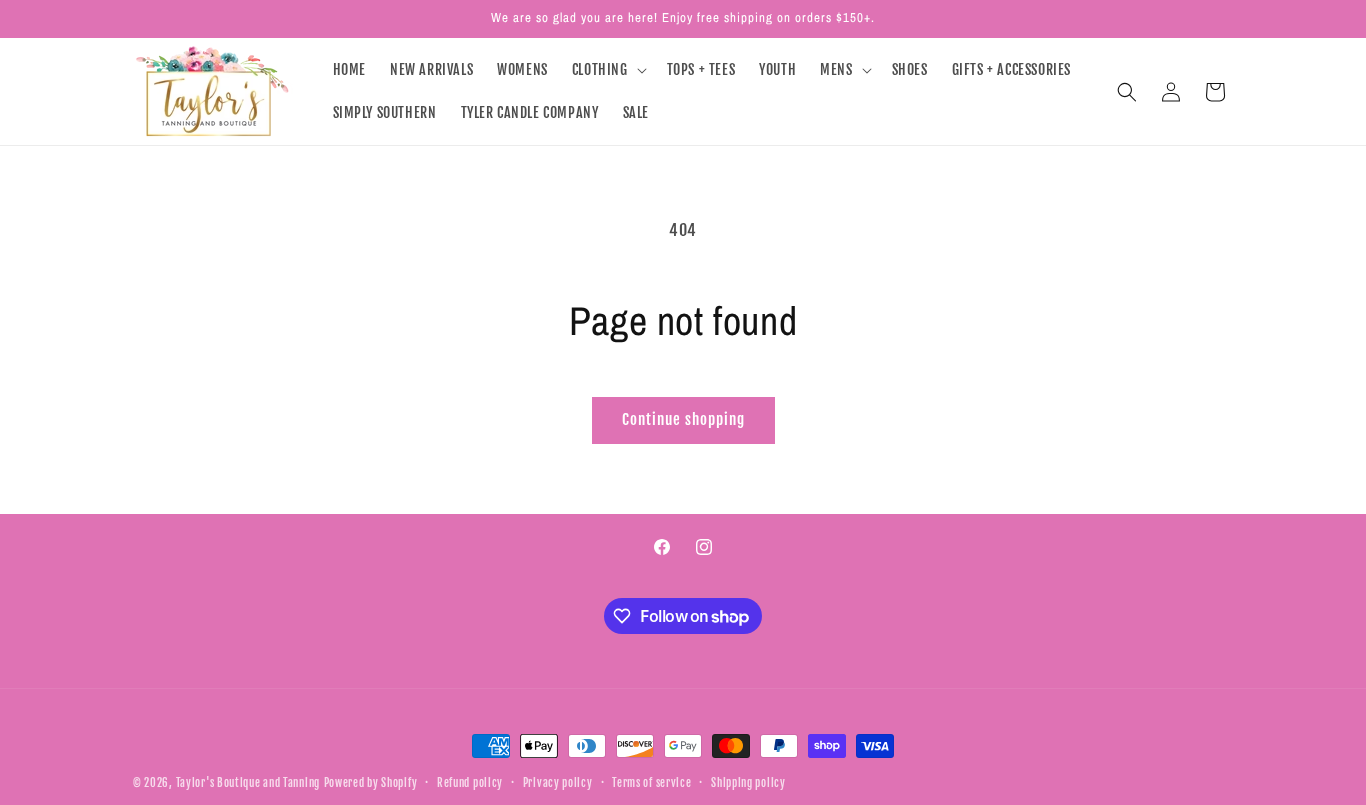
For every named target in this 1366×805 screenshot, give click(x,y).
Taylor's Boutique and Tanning (248, 783)
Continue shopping (683, 419)
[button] (607, 70)
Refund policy (470, 783)
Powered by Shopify (371, 783)
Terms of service (651, 783)
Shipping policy (748, 783)
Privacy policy (558, 783)
